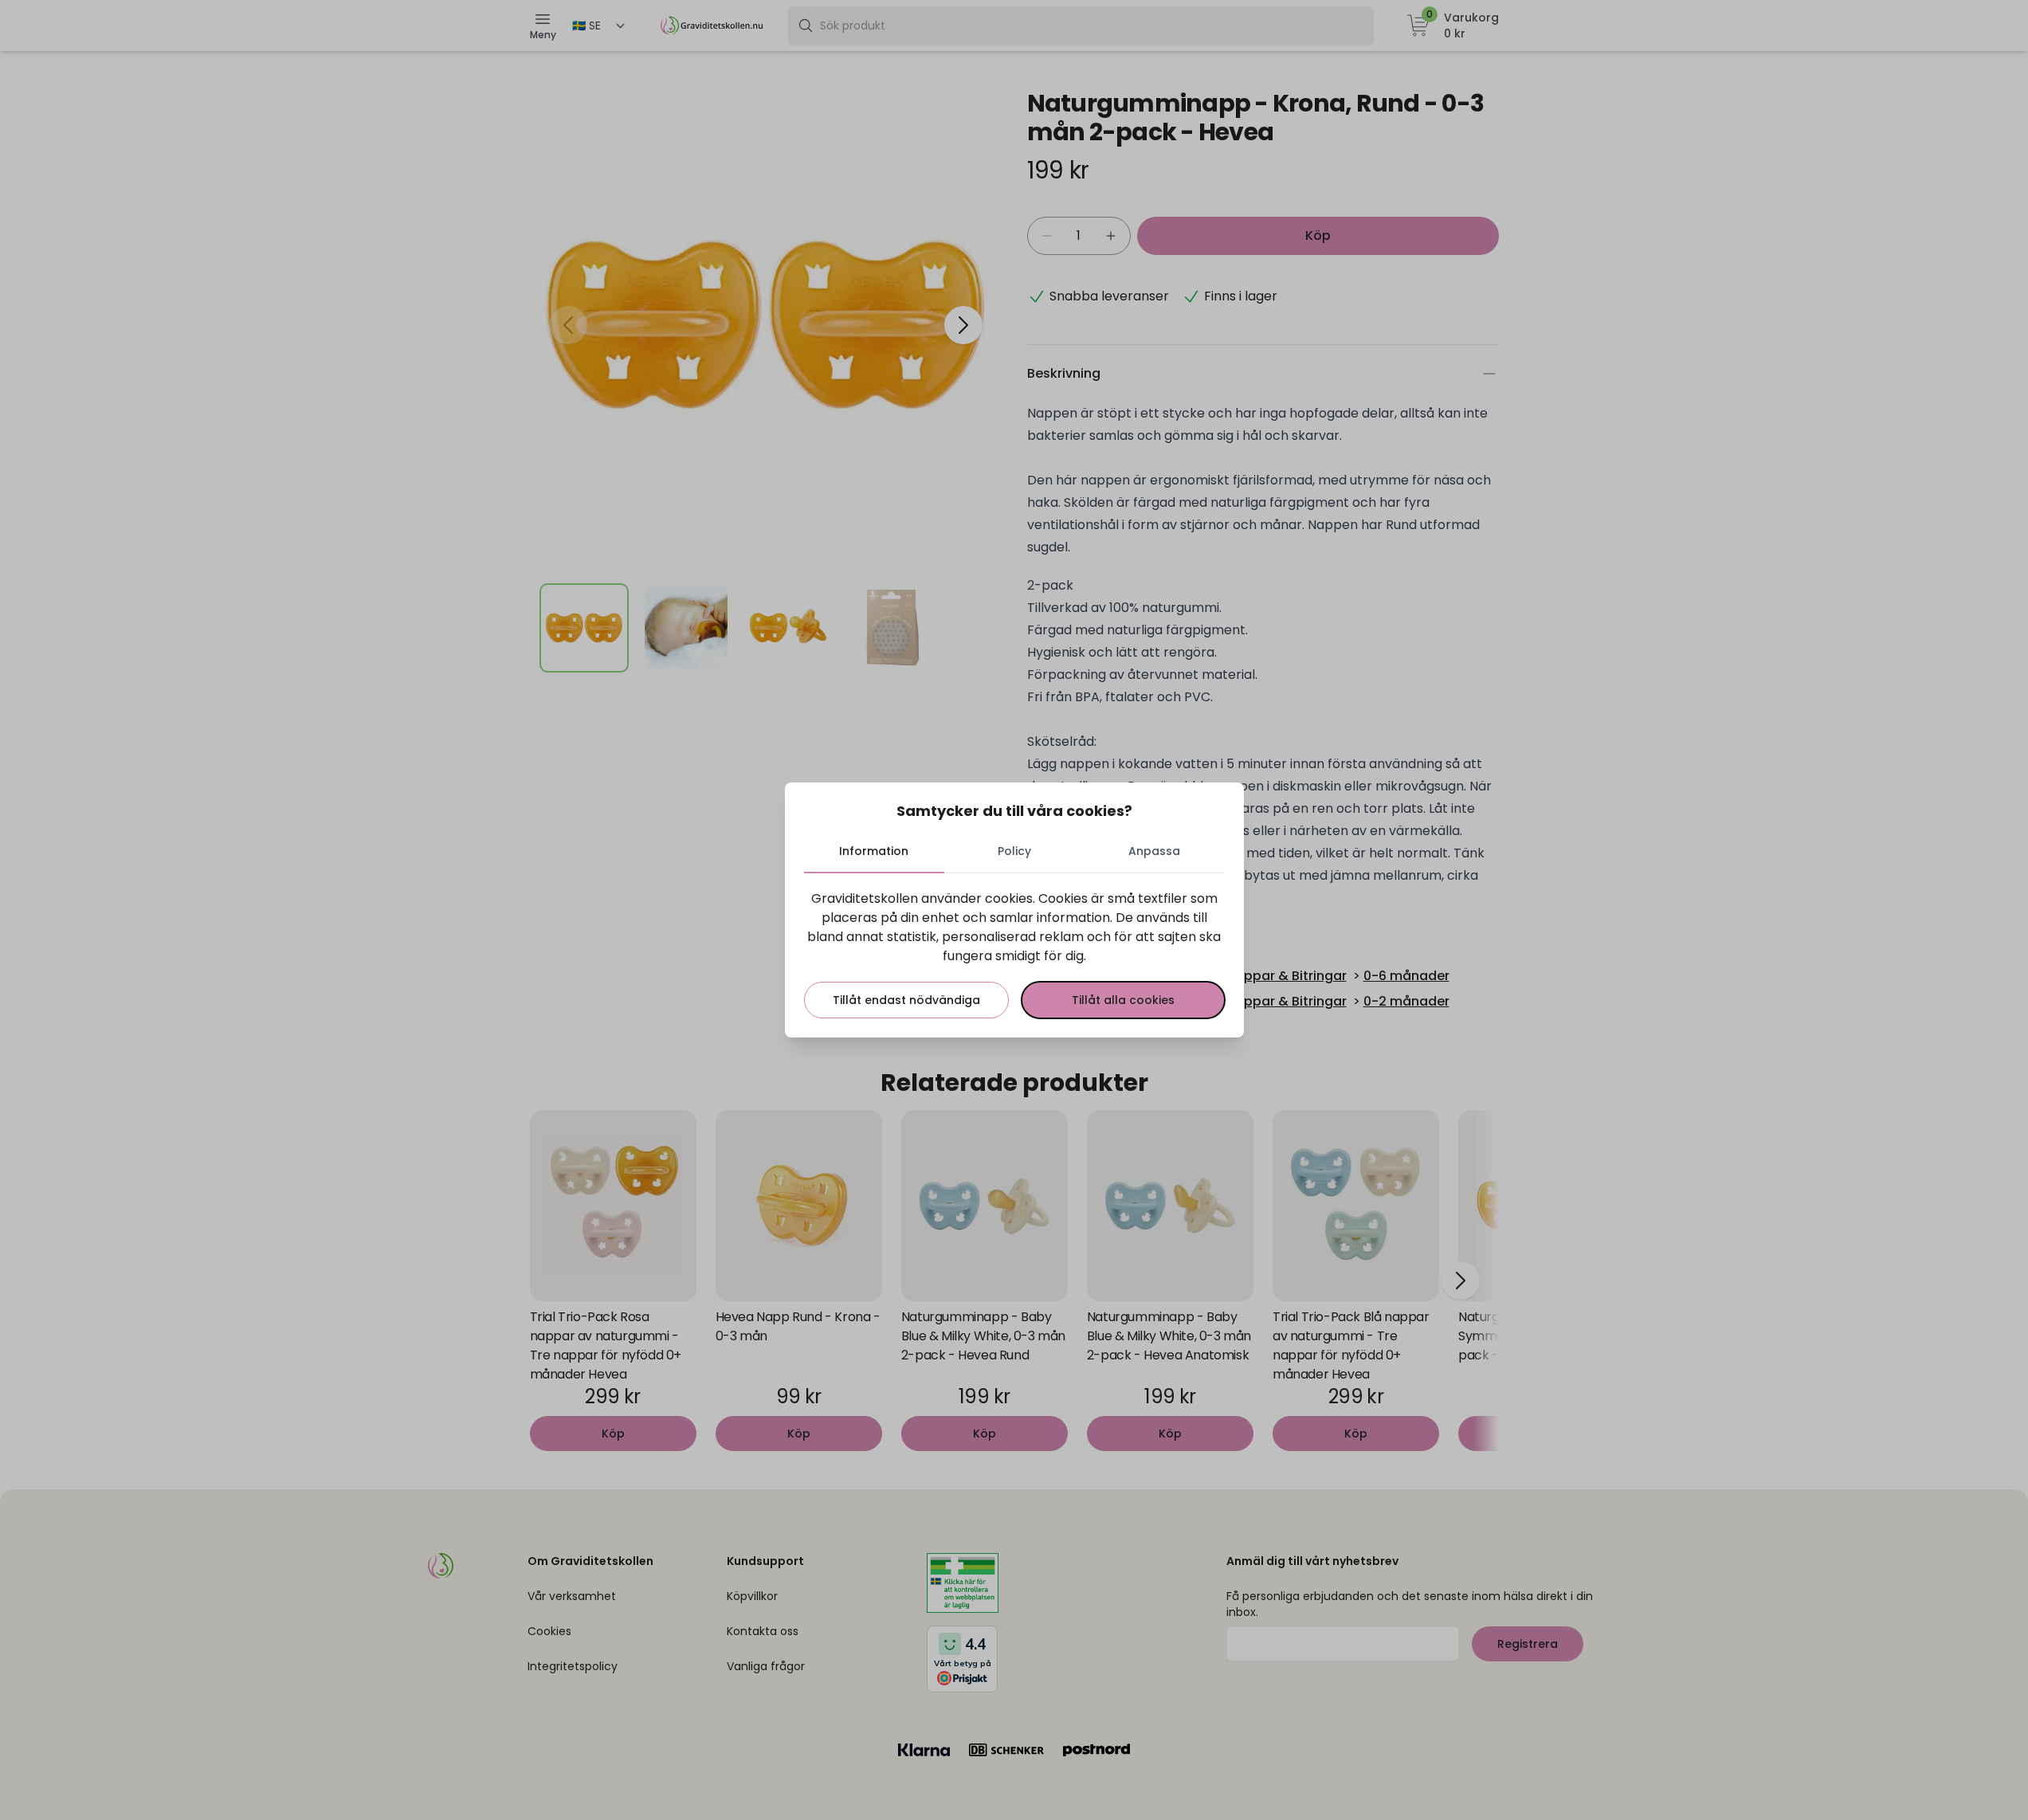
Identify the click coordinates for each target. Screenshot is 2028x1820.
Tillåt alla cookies (1123, 1000)
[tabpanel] (1014, 954)
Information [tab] (874, 851)
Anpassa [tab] (1154, 851)
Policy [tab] (1014, 851)
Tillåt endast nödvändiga (906, 1000)
